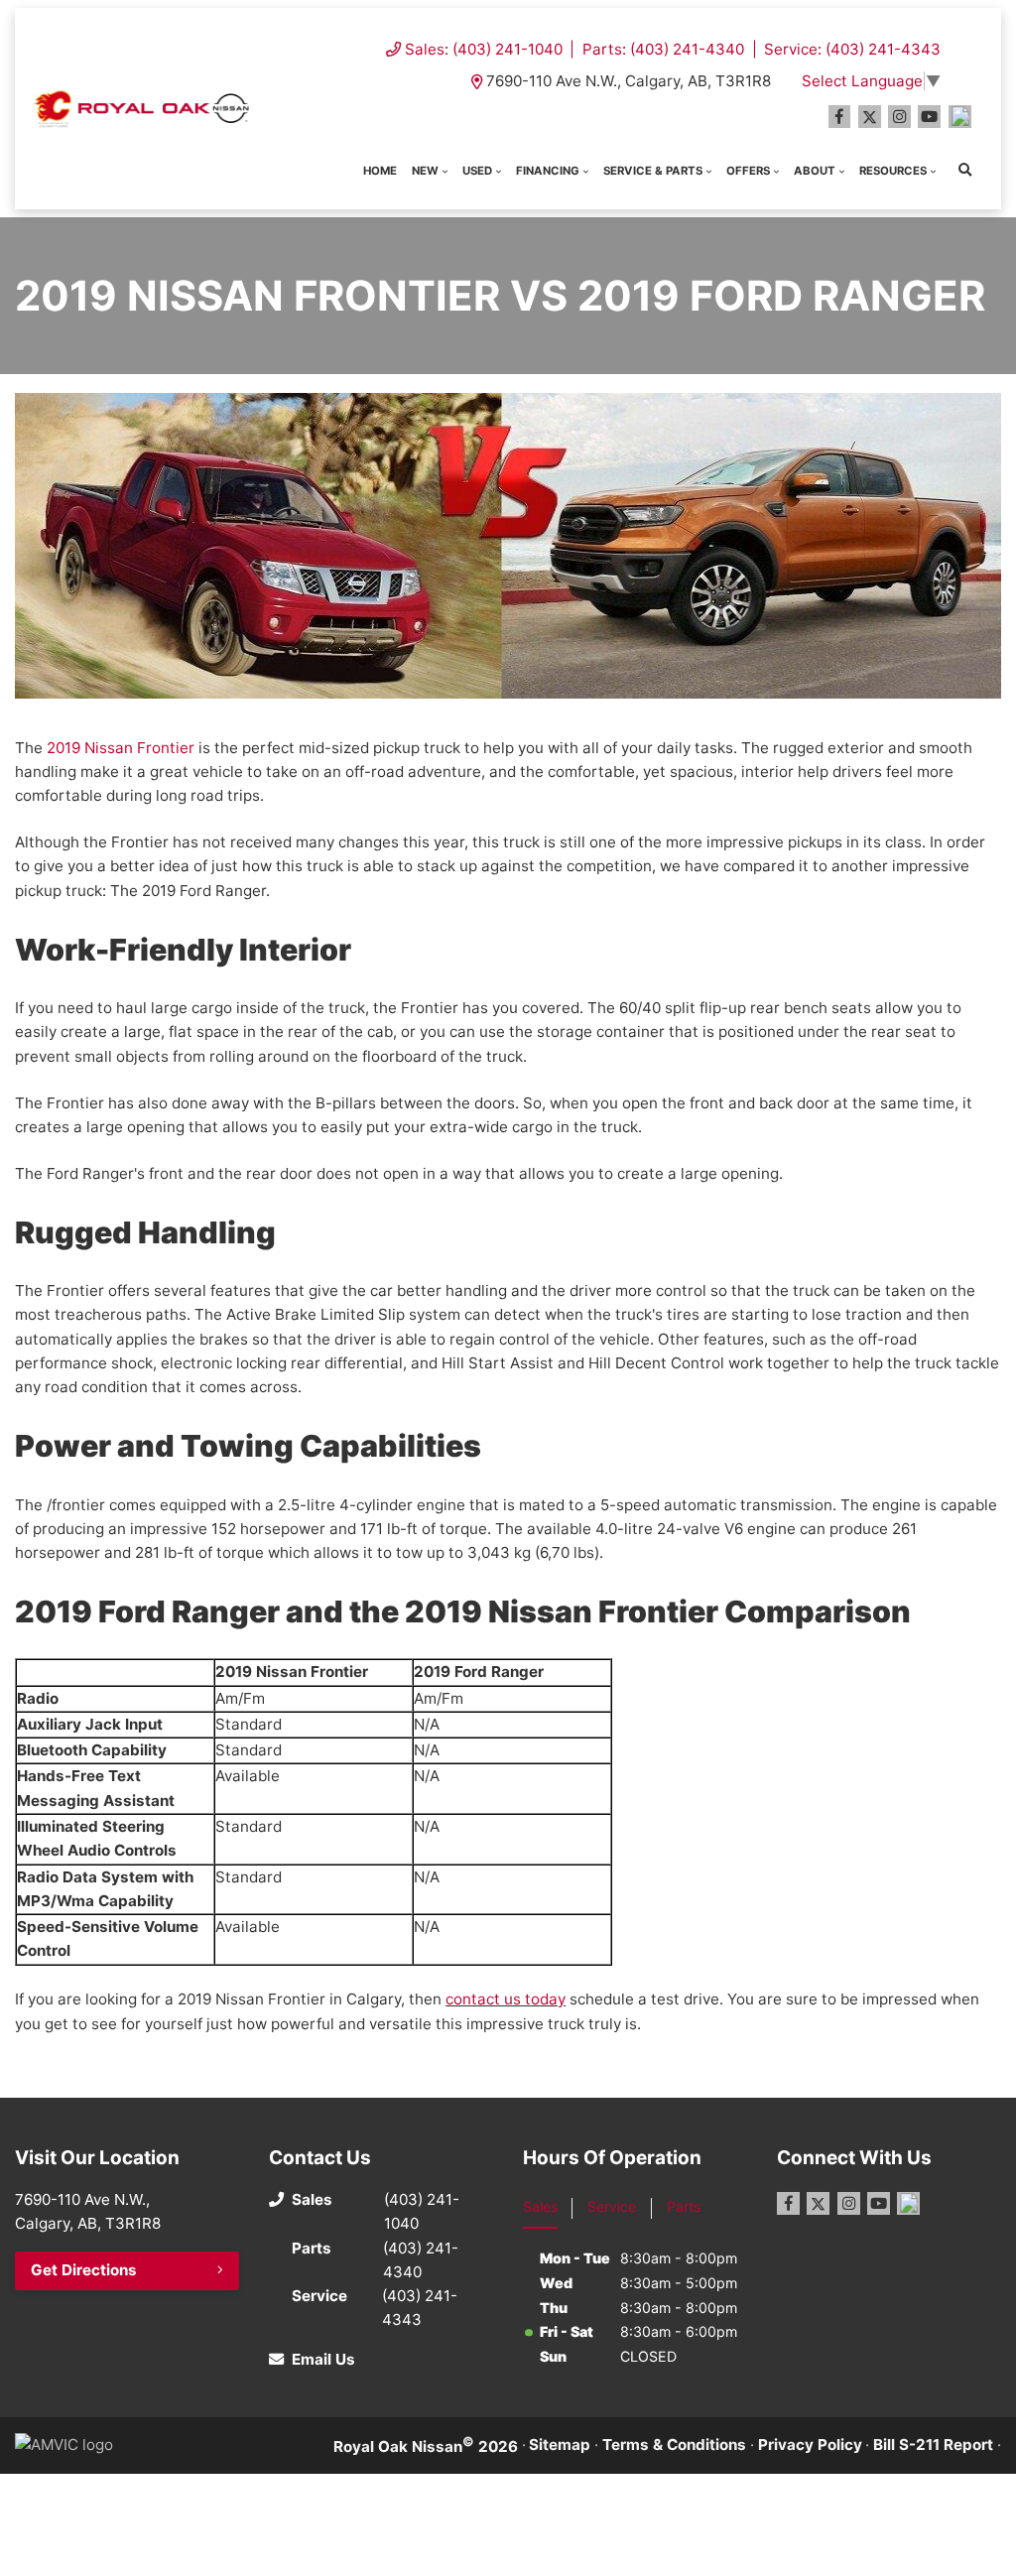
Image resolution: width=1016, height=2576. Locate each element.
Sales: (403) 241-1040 (484, 49)
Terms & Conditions (674, 2445)
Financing (548, 171)
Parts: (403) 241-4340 (663, 49)
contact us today (506, 1999)
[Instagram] (899, 117)
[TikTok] (960, 117)
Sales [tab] (540, 2206)
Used (477, 171)
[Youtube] (929, 117)
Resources (893, 171)
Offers (748, 171)
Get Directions (84, 2270)
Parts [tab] (684, 2206)
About (815, 171)
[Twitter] (870, 117)
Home (380, 171)
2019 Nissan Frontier (121, 748)
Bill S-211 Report (933, 2445)
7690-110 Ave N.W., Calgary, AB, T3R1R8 (629, 81)
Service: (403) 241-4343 (852, 49)
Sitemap (560, 2445)
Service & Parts (653, 171)
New (425, 171)
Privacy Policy (810, 2445)
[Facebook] (840, 117)
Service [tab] (612, 2206)
